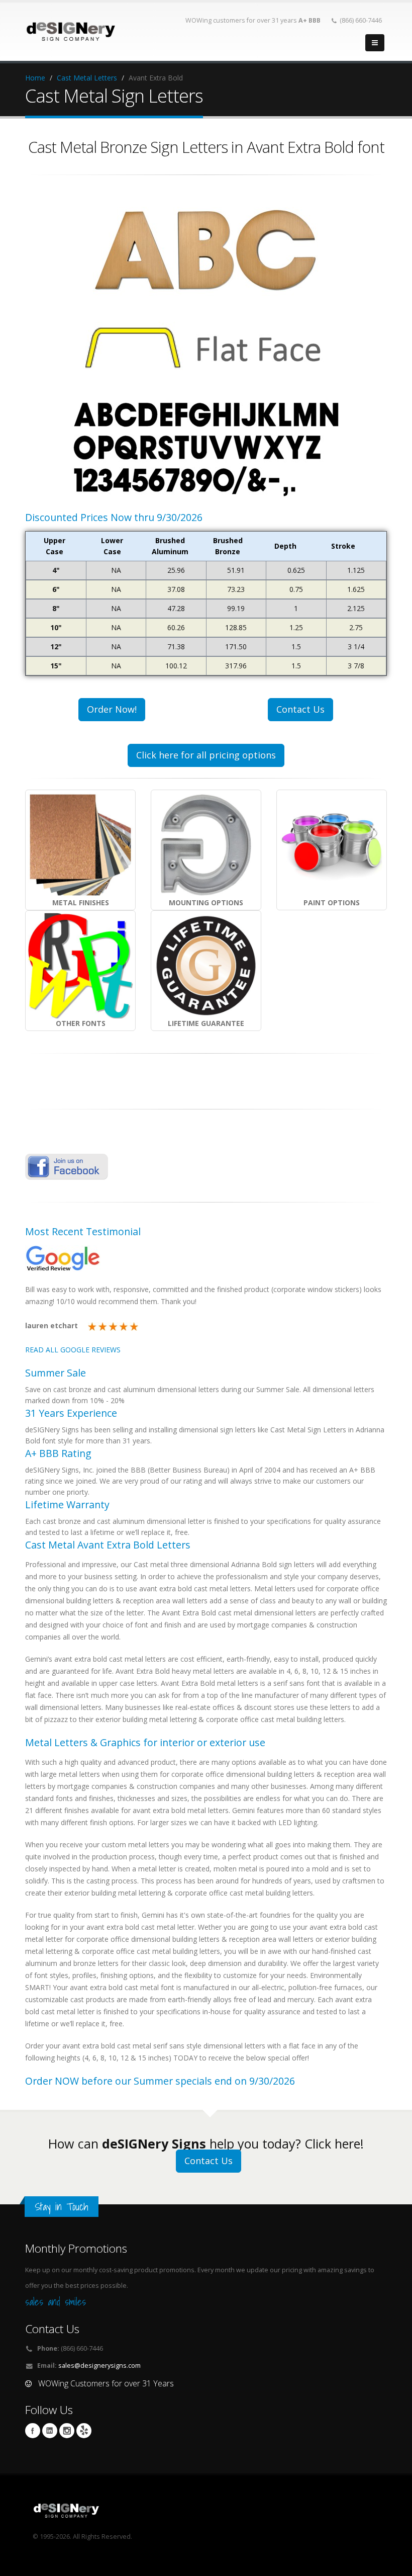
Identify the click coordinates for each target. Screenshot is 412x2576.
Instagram (67, 2431)
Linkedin (50, 2431)
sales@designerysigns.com (99, 2366)
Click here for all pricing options (206, 755)
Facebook (33, 2431)
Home (35, 78)
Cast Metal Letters (87, 78)
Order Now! (112, 709)
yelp (84, 2431)
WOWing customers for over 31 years (253, 20)
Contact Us (300, 709)
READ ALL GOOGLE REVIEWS (73, 1350)
